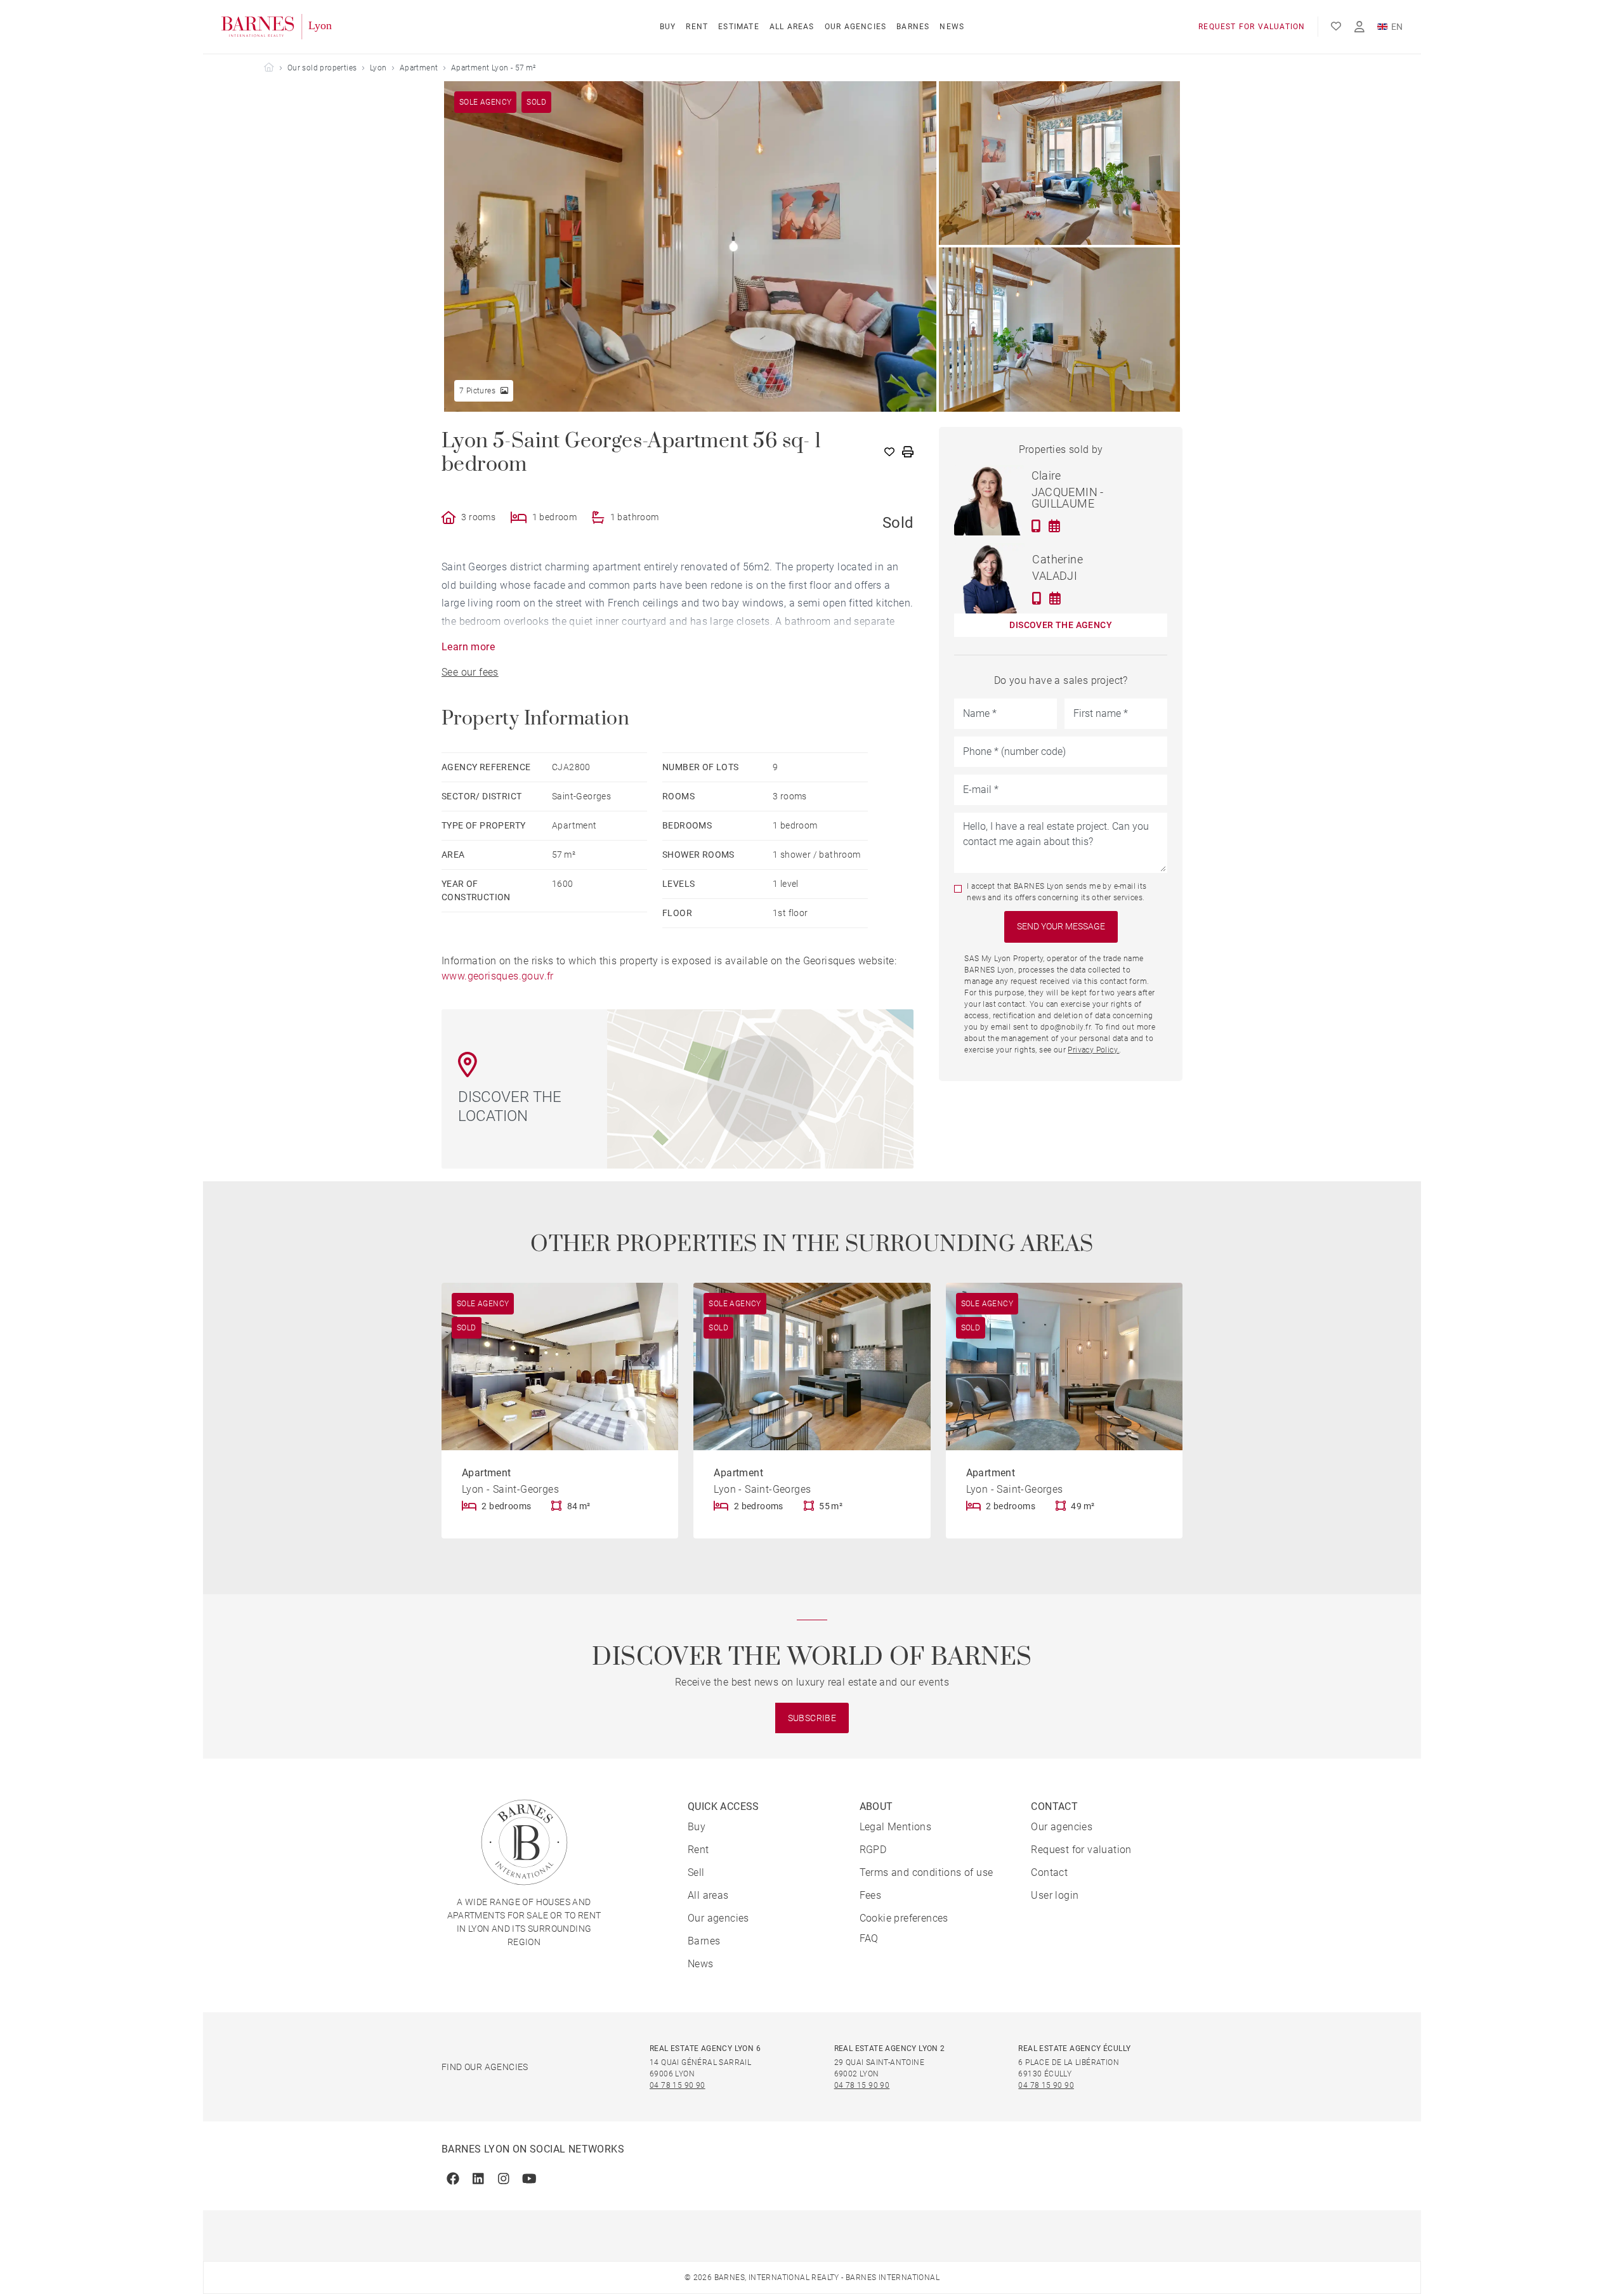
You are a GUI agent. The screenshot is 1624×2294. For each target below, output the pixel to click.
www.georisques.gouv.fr (498, 976)
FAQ (869, 1938)
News (952, 27)
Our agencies (855, 27)
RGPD (873, 1850)
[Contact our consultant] (1036, 526)
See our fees (470, 672)
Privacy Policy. (1093, 1050)
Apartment (419, 68)
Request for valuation (1252, 27)
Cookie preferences (904, 1918)
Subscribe (812, 1718)
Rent (697, 27)
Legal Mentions (896, 1827)
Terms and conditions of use (927, 1872)
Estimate (739, 27)
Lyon (378, 68)
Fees (871, 1895)
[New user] (1359, 27)
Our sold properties (322, 68)
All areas (792, 27)
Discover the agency (1061, 625)
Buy (668, 27)
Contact (1049, 1872)
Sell (696, 1872)
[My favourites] (1336, 27)
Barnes (913, 27)
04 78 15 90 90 (678, 2085)
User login (1055, 1895)
